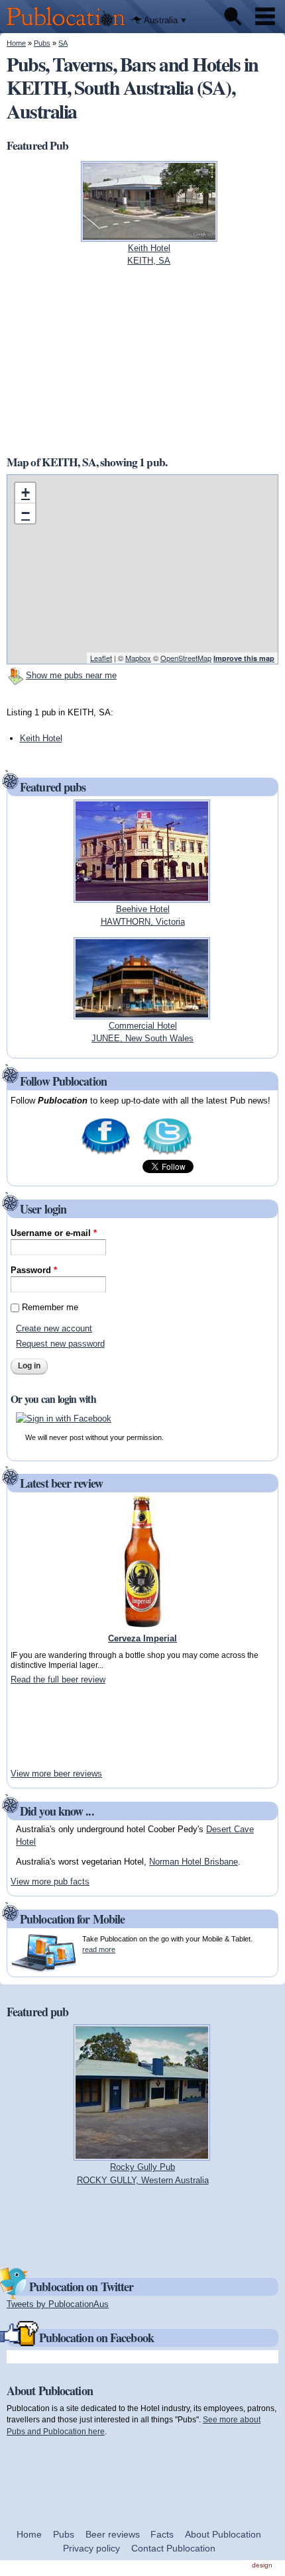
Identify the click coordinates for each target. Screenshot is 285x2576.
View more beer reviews (56, 1774)
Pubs (42, 43)
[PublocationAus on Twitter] (167, 1153)
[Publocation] (69, 27)
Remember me (50, 1307)
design (262, 2565)
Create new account (54, 1328)
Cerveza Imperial (142, 1638)
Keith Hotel (41, 738)
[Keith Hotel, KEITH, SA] (149, 235)
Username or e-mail (54, 1233)
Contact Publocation (173, 2548)
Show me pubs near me (71, 675)
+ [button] (26, 492)
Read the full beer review (58, 1679)
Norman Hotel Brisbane (194, 1862)
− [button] (26, 513)
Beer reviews (113, 2534)
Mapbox (138, 658)
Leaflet (101, 658)
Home (16, 43)
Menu (265, 17)
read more (99, 1949)
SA (63, 43)
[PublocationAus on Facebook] (106, 1153)
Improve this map (244, 658)
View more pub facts (50, 1881)
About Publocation (223, 2534)
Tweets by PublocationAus (58, 2304)
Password (34, 1270)
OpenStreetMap (186, 658)
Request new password (60, 1344)
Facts (162, 2534)
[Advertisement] (142, 360)
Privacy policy (91, 2548)
